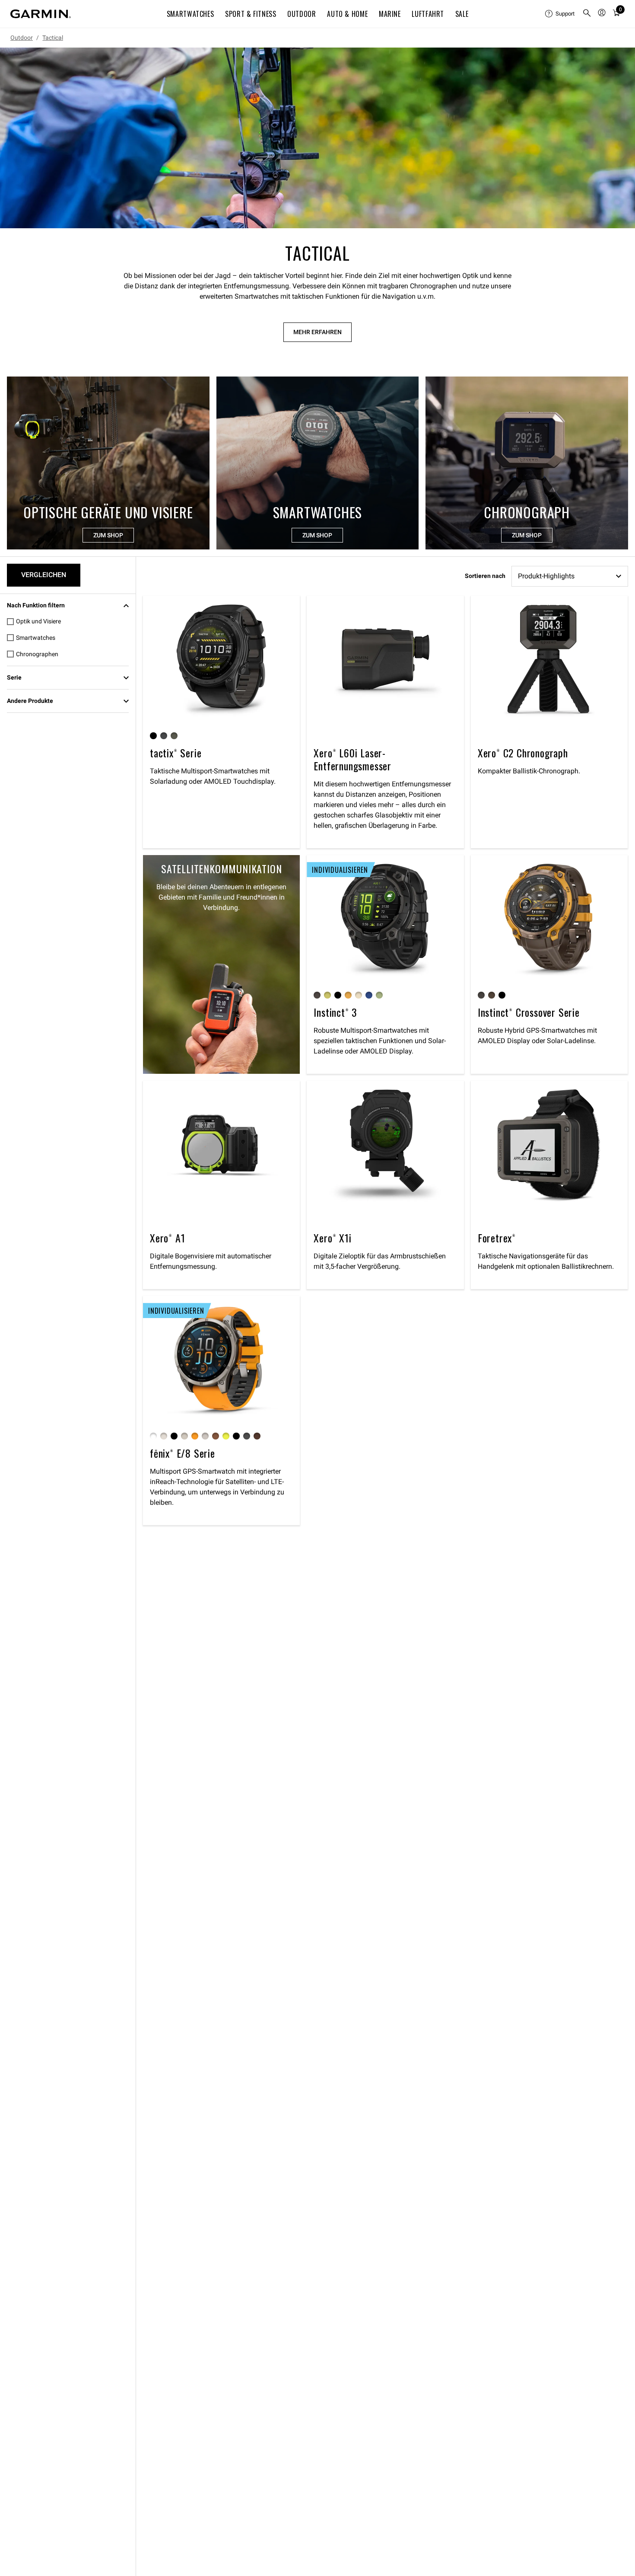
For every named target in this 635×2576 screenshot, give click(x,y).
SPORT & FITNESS (251, 14)
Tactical (53, 38)
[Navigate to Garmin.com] (41, 14)
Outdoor (22, 38)
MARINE (390, 14)
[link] (317, 138)
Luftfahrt (428, 14)
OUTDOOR (302, 14)
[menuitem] (560, 14)
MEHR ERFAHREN (317, 332)
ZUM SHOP (108, 535)
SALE (462, 14)
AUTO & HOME (347, 14)
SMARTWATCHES (190, 14)
